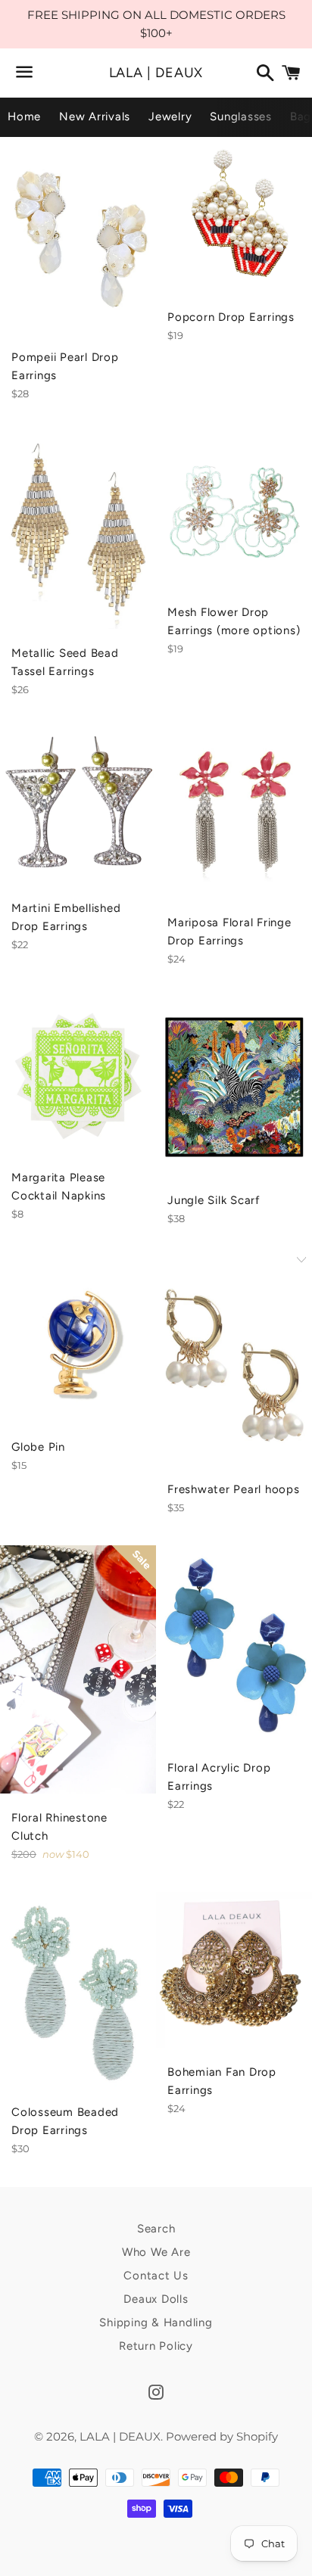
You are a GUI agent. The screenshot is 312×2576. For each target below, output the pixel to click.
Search (156, 2229)
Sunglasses (241, 117)
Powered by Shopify (222, 2436)
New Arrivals (95, 117)
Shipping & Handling (156, 2322)
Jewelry (170, 117)
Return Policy (156, 2346)
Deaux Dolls (156, 2299)
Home (24, 117)
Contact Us (156, 2276)
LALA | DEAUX (156, 73)
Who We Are (156, 2252)
